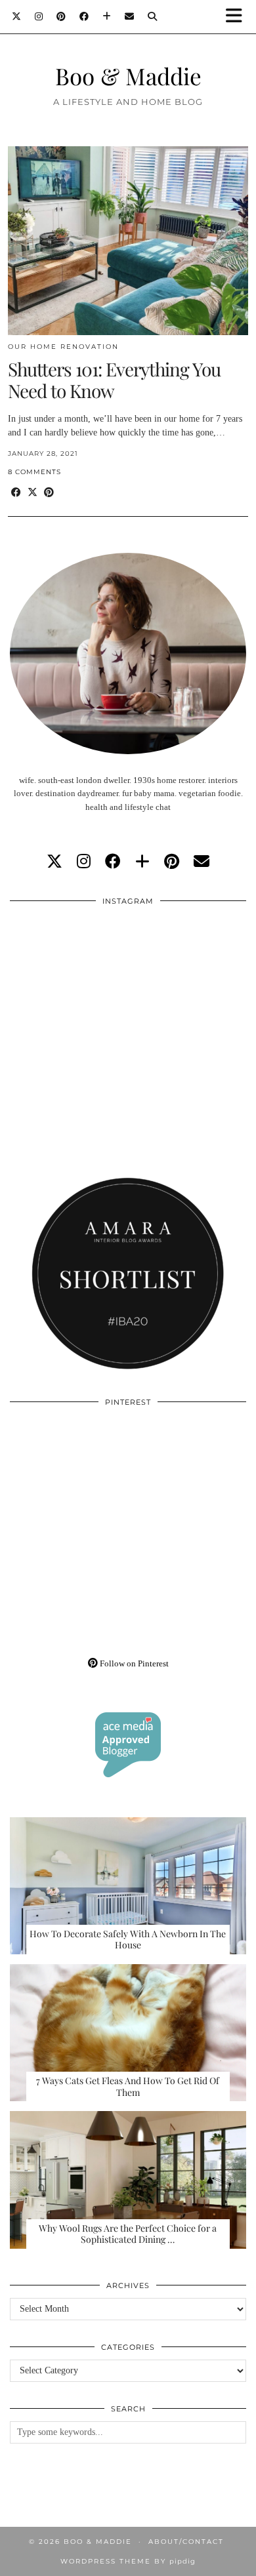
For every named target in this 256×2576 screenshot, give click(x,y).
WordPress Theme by (128, 2561)
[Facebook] (84, 16)
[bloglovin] (142, 862)
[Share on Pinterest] (49, 493)
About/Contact (186, 2542)
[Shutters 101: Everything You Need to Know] (128, 241)
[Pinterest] (61, 16)
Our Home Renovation (63, 347)
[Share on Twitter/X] (32, 493)
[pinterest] (172, 862)
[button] (238, 17)
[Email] (130, 16)
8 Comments (34, 472)
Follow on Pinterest (133, 1663)
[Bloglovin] (107, 16)
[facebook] (113, 862)
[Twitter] (17, 16)
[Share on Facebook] (16, 493)
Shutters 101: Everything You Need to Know (114, 380)
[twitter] (54, 862)
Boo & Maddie (128, 76)
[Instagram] (39, 16)
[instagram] (84, 862)
